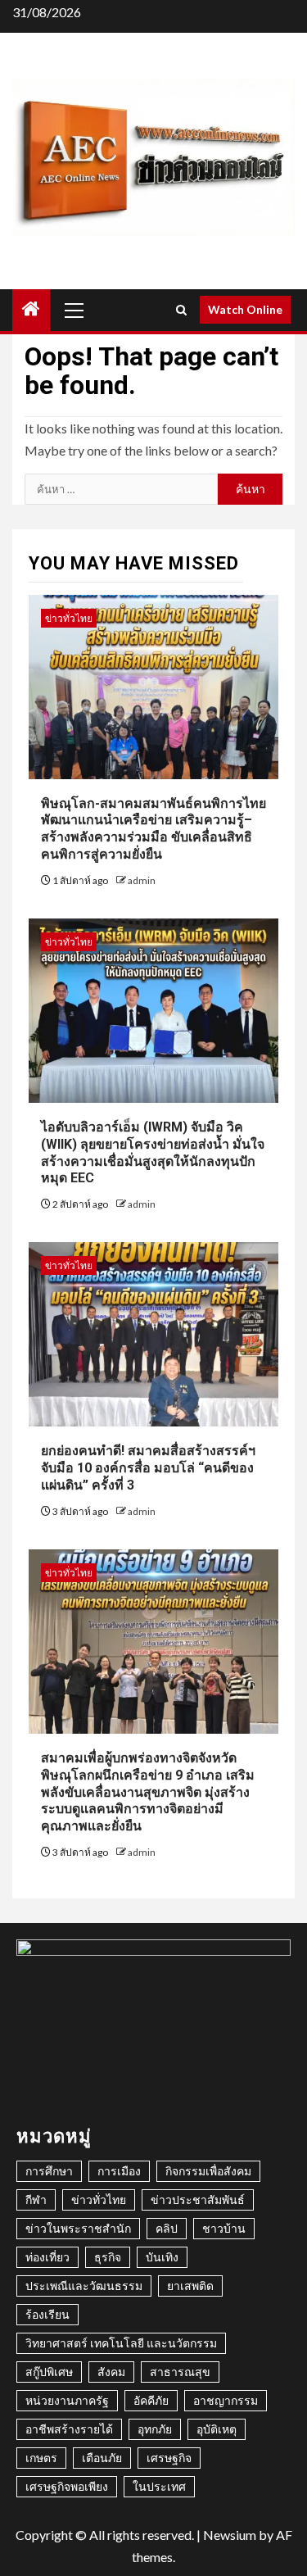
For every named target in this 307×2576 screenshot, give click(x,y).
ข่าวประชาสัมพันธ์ (198, 2200)
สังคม (111, 2372)
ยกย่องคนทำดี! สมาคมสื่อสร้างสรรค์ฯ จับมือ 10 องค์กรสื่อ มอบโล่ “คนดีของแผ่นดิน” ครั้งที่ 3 (148, 1468)
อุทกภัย (155, 2429)
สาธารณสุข (180, 2372)
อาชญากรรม (226, 2400)
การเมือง (119, 2171)
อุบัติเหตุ (217, 2429)
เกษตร (41, 2458)
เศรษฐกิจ (169, 2458)
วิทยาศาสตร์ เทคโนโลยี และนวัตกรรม (121, 2343)
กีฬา (36, 2200)
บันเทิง (162, 2257)
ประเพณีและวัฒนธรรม (84, 2286)
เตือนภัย (102, 2458)
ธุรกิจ (108, 2257)
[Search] (181, 310)
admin (142, 880)
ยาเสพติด (190, 2286)
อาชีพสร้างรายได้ (69, 2429)
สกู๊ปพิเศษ (49, 2372)
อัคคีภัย (151, 2400)
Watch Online (245, 309)
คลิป (167, 2228)
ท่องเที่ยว (47, 2257)
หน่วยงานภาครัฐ (67, 2400)
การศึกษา (49, 2171)
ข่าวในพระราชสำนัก (78, 2228)
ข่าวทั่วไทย (69, 618)
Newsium (230, 2535)
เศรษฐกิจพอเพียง (67, 2486)
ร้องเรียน (47, 2314)
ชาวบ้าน (224, 2228)
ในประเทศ (159, 2486)
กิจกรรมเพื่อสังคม (208, 2171)
